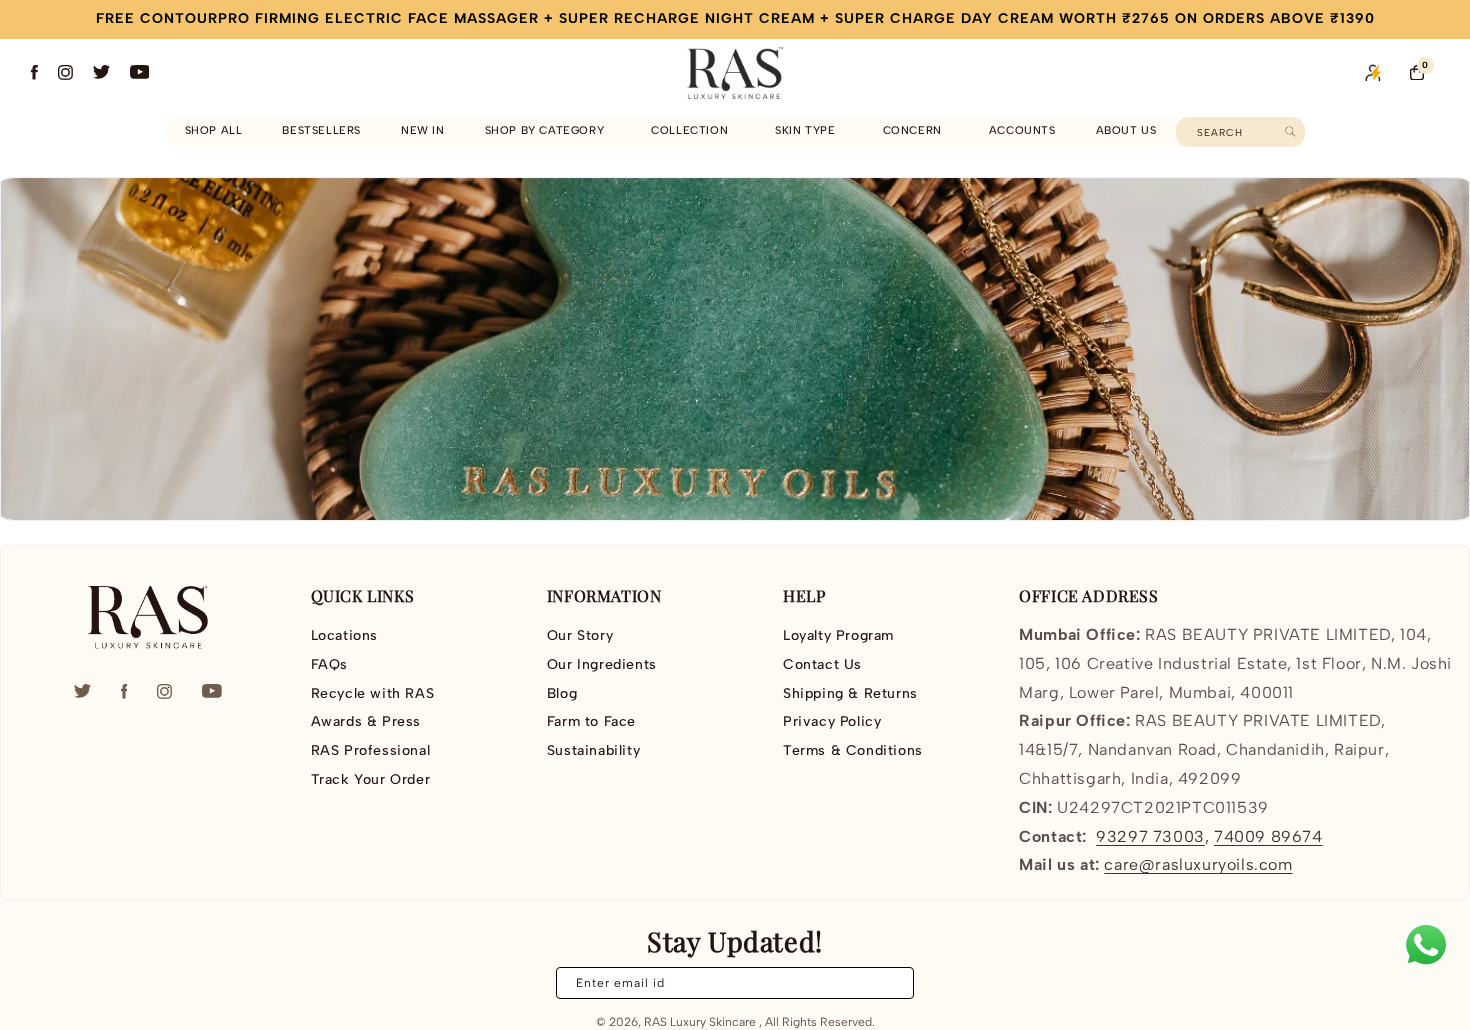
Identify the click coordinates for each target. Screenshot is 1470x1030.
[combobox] (1240, 132)
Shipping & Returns (850, 693)
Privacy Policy (832, 721)
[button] (548, 131)
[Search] (1290, 131)
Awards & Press (366, 721)
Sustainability (593, 750)
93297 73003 (1150, 836)
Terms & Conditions (853, 750)
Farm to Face (591, 721)
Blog (562, 693)
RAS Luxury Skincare (700, 1022)
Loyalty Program (838, 636)
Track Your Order (371, 779)
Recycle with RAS (373, 693)
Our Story (580, 636)
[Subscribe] (887, 983)
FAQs (329, 664)
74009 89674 (1268, 836)
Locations (344, 636)
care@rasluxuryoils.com (1198, 864)
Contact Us (822, 664)
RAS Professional (371, 750)
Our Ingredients (602, 664)
